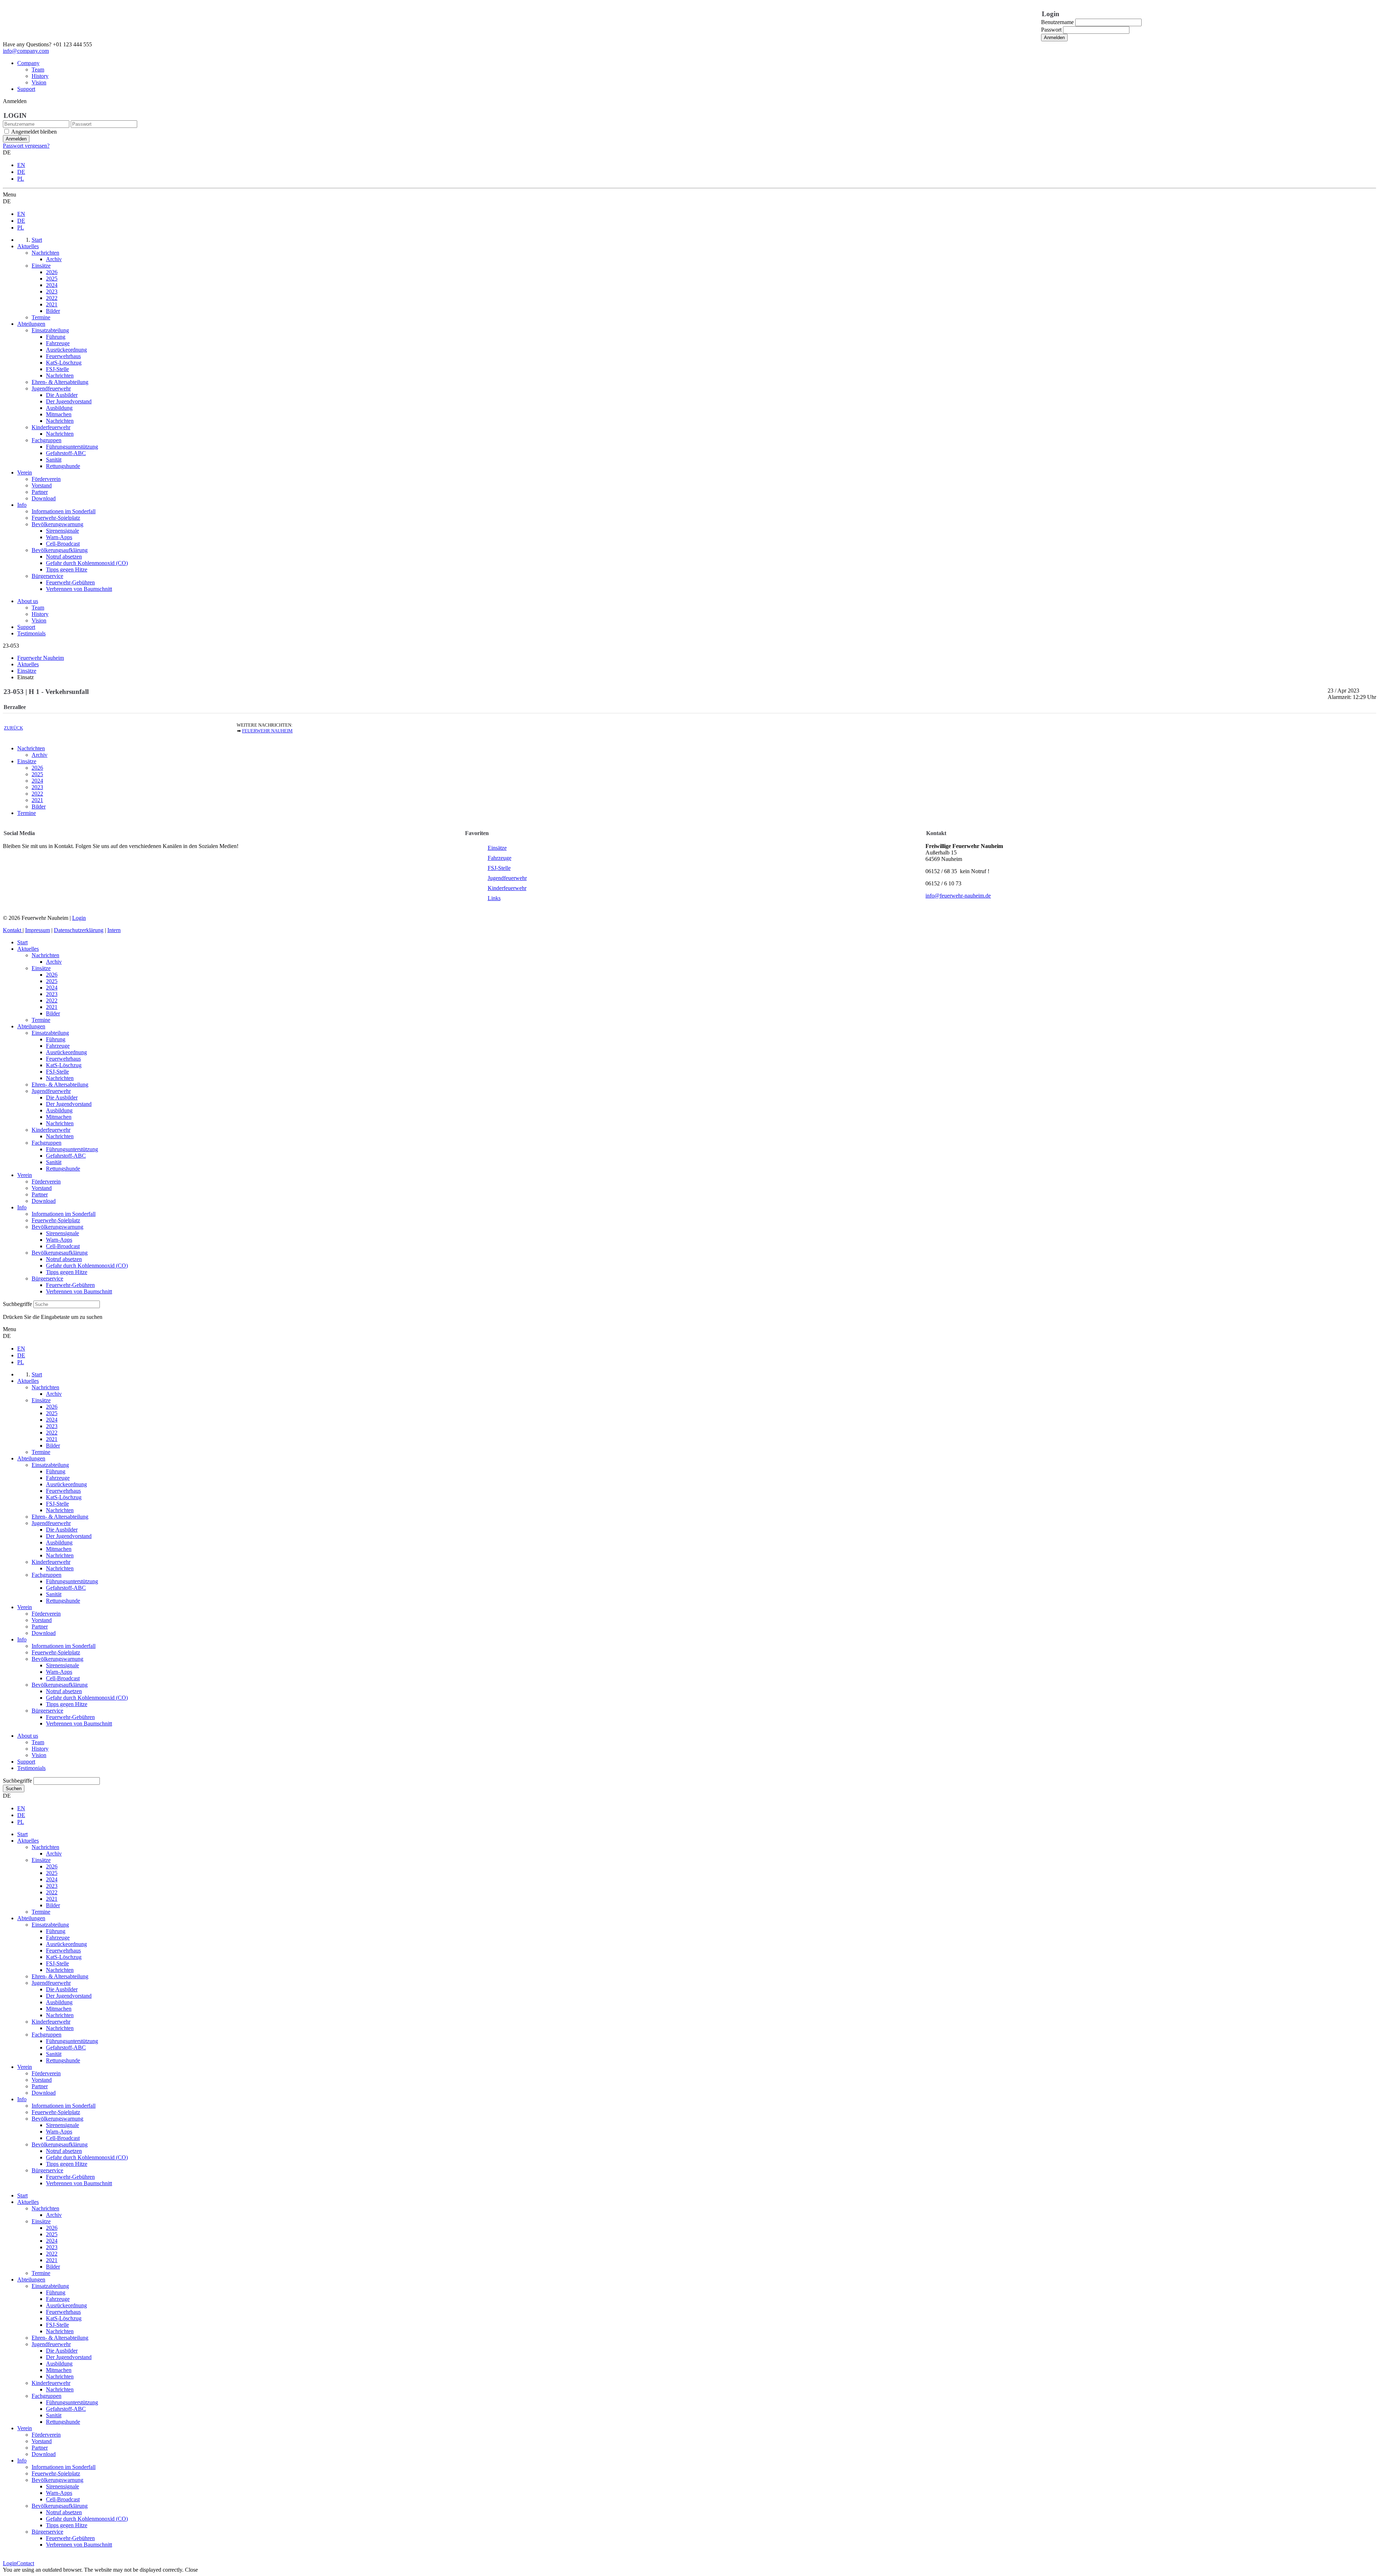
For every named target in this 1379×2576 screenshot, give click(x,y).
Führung (56, 1039)
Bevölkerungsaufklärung (60, 1253)
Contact (25, 2563)
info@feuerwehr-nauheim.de (958, 896)
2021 (37, 800)
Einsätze (27, 761)
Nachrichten (31, 748)
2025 (37, 774)
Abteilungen (31, 1026)
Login (79, 918)
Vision (39, 82)
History (40, 76)
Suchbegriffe (17, 1304)
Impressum (38, 930)
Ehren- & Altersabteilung (60, 1085)
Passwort (1051, 30)
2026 (37, 768)
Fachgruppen (47, 1143)
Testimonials (31, 633)
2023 (37, 787)
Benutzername (1057, 22)
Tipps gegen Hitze (67, 1272)
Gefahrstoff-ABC (66, 1156)
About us (28, 601)
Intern (114, 930)
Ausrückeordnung (66, 1052)
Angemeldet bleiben (34, 132)
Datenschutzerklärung (79, 930)
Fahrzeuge (500, 858)
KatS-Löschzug (64, 1065)
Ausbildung (59, 1110)
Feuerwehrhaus (63, 1059)
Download (44, 1201)
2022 (37, 794)
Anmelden (1054, 38)
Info (22, 1207)
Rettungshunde (63, 1169)
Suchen (14, 1789)
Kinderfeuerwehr (507, 888)
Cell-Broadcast (63, 1246)
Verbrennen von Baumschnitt (79, 1291)
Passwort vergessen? (26, 146)
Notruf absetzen (64, 1259)
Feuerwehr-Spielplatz (56, 1220)
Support (26, 89)
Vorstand (42, 1188)
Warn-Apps (59, 1240)
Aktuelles (28, 949)
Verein (25, 1175)
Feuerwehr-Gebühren (70, 1285)
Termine (27, 813)
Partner (40, 1194)
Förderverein (46, 1182)
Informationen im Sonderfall (64, 1214)
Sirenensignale (62, 1233)
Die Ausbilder (62, 1097)
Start (22, 942)
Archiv (40, 755)
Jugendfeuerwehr (507, 878)
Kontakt (13, 930)
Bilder (39, 807)
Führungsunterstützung (72, 1149)
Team (38, 70)
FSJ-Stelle (499, 868)
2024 (37, 781)
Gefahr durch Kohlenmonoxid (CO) (87, 1266)
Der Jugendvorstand (69, 1104)
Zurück (13, 728)
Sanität (54, 1162)
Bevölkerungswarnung (57, 1227)
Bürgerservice (47, 1278)
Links (494, 898)
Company (28, 63)
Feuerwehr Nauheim (267, 731)
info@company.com (26, 51)
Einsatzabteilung (50, 1033)
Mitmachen (59, 1117)
